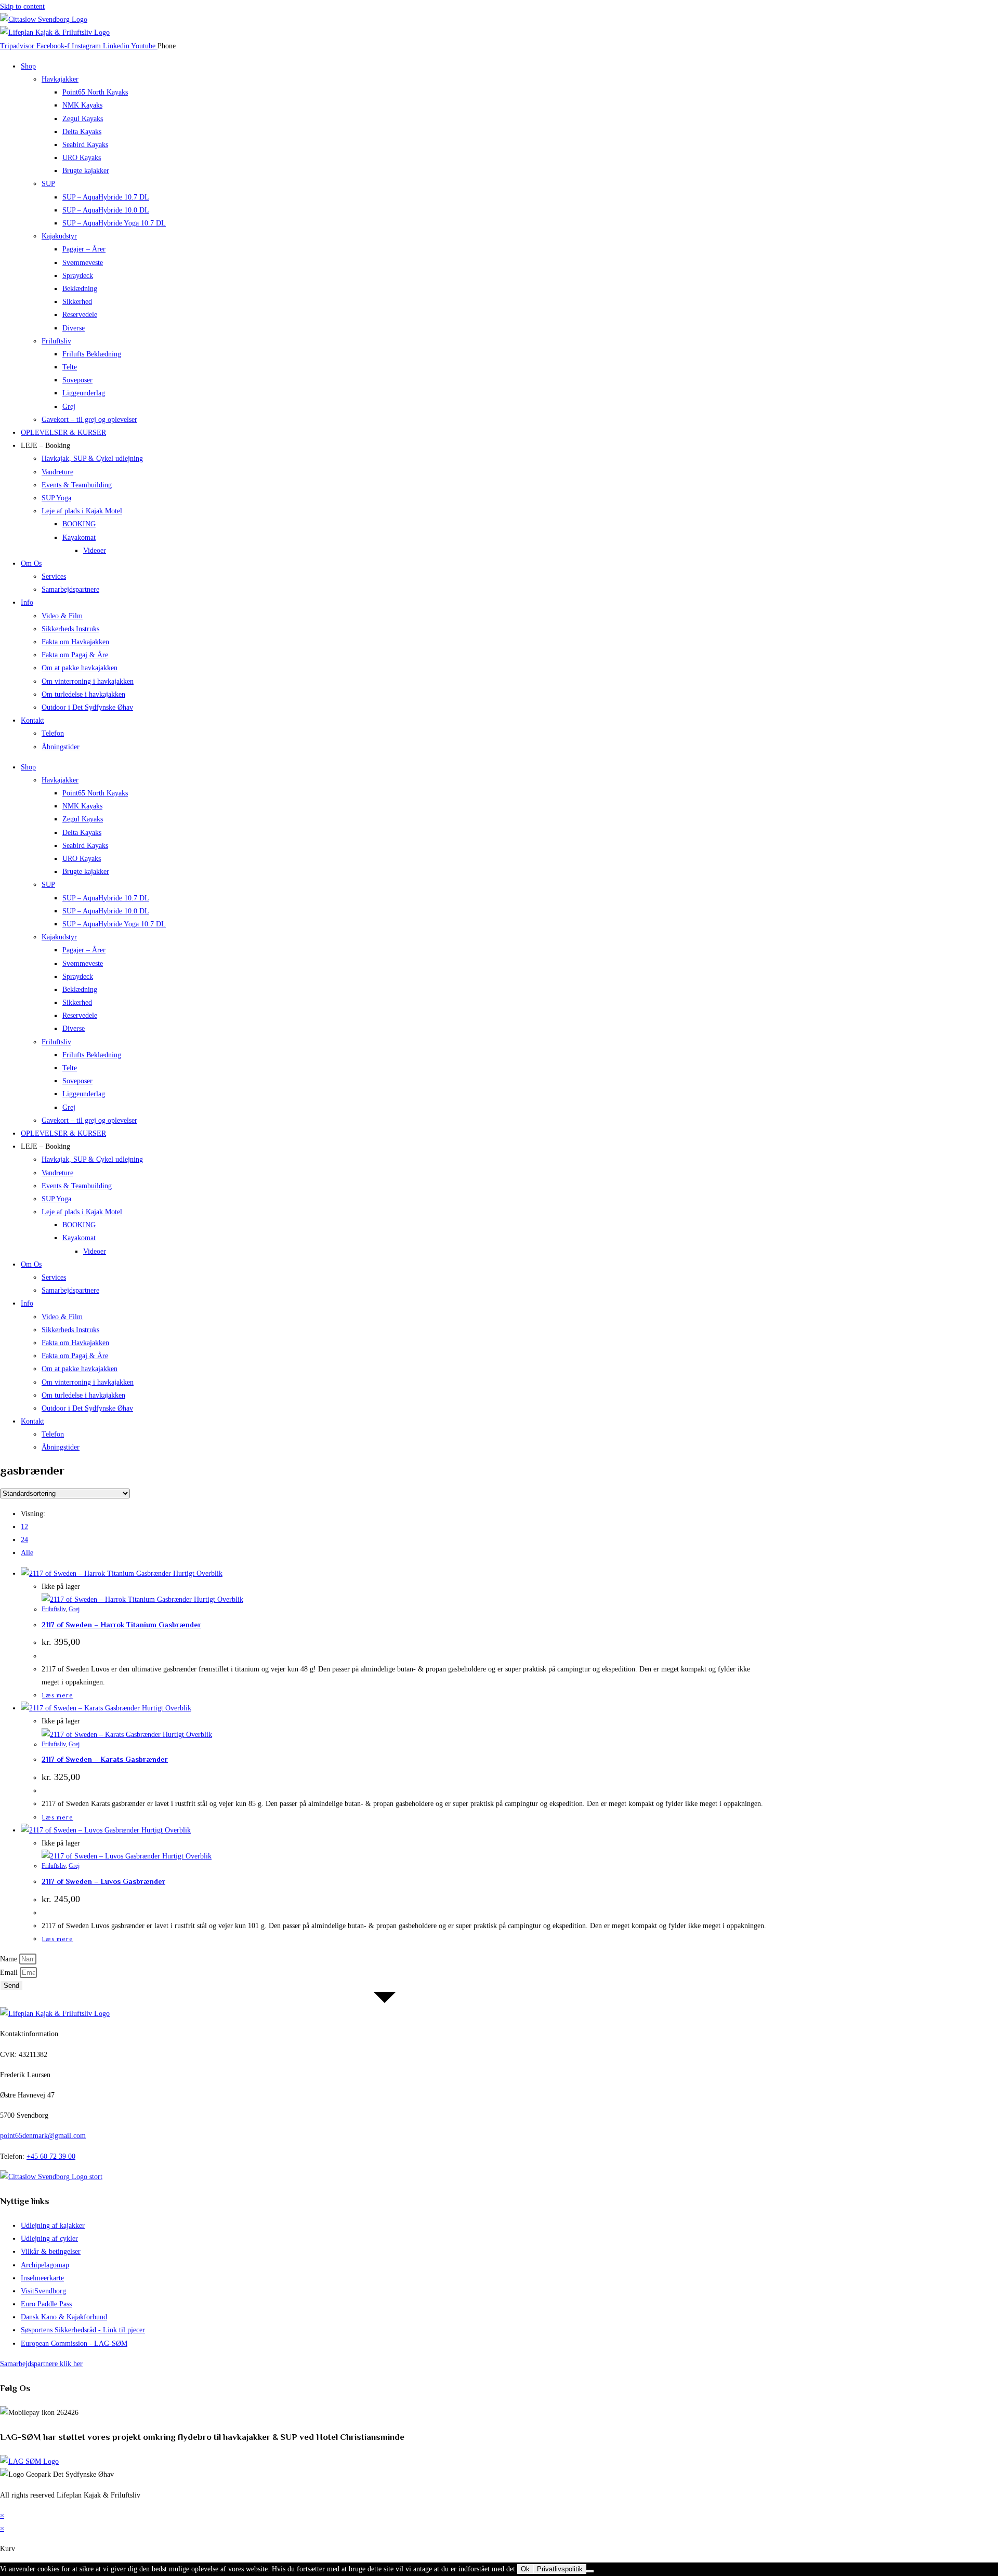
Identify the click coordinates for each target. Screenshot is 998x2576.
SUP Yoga (56, 498)
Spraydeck (78, 276)
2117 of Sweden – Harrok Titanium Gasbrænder (121, 1625)
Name (10, 1959)
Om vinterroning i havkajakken (88, 681)
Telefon (53, 733)
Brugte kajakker (86, 171)
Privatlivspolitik (560, 2569)
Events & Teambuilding (77, 485)
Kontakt (32, 720)
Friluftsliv (56, 341)
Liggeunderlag (84, 393)
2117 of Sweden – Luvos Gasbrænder (103, 1881)
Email (10, 1973)
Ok (525, 2569)
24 (24, 1540)
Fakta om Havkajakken (75, 642)
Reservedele (80, 315)
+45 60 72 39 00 (51, 2156)
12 (24, 1527)
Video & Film (62, 616)
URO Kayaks (82, 158)
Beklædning (80, 289)
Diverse (74, 328)
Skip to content (22, 6)
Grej (69, 407)
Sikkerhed (77, 302)
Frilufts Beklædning (92, 354)
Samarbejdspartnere (70, 589)
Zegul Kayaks (83, 119)
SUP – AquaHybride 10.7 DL (106, 197)
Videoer (95, 550)
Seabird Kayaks (85, 145)
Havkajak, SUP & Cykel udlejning (92, 459)
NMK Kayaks (82, 105)
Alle (27, 1553)
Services (54, 576)
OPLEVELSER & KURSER (63, 433)
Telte (70, 367)
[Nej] (590, 2571)
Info (27, 602)
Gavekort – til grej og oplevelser (89, 420)
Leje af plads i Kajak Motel (82, 511)
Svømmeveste (83, 263)
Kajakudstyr (59, 236)
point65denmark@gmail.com (43, 2136)
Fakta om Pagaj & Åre (75, 655)
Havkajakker (60, 79)
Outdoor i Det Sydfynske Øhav (87, 707)
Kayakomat (79, 537)
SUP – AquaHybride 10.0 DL (106, 210)
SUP (48, 184)
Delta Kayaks (82, 132)
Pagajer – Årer (84, 249)
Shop (28, 66)
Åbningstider (61, 747)
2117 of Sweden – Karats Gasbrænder (105, 1759)
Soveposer (77, 380)
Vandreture (57, 472)
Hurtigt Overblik (197, 1574)
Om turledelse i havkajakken (83, 694)
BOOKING (79, 524)
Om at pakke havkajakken (80, 668)
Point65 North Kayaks (95, 92)
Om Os (31, 563)
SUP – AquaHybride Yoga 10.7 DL (114, 223)
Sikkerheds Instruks (70, 629)
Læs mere (58, 1695)
